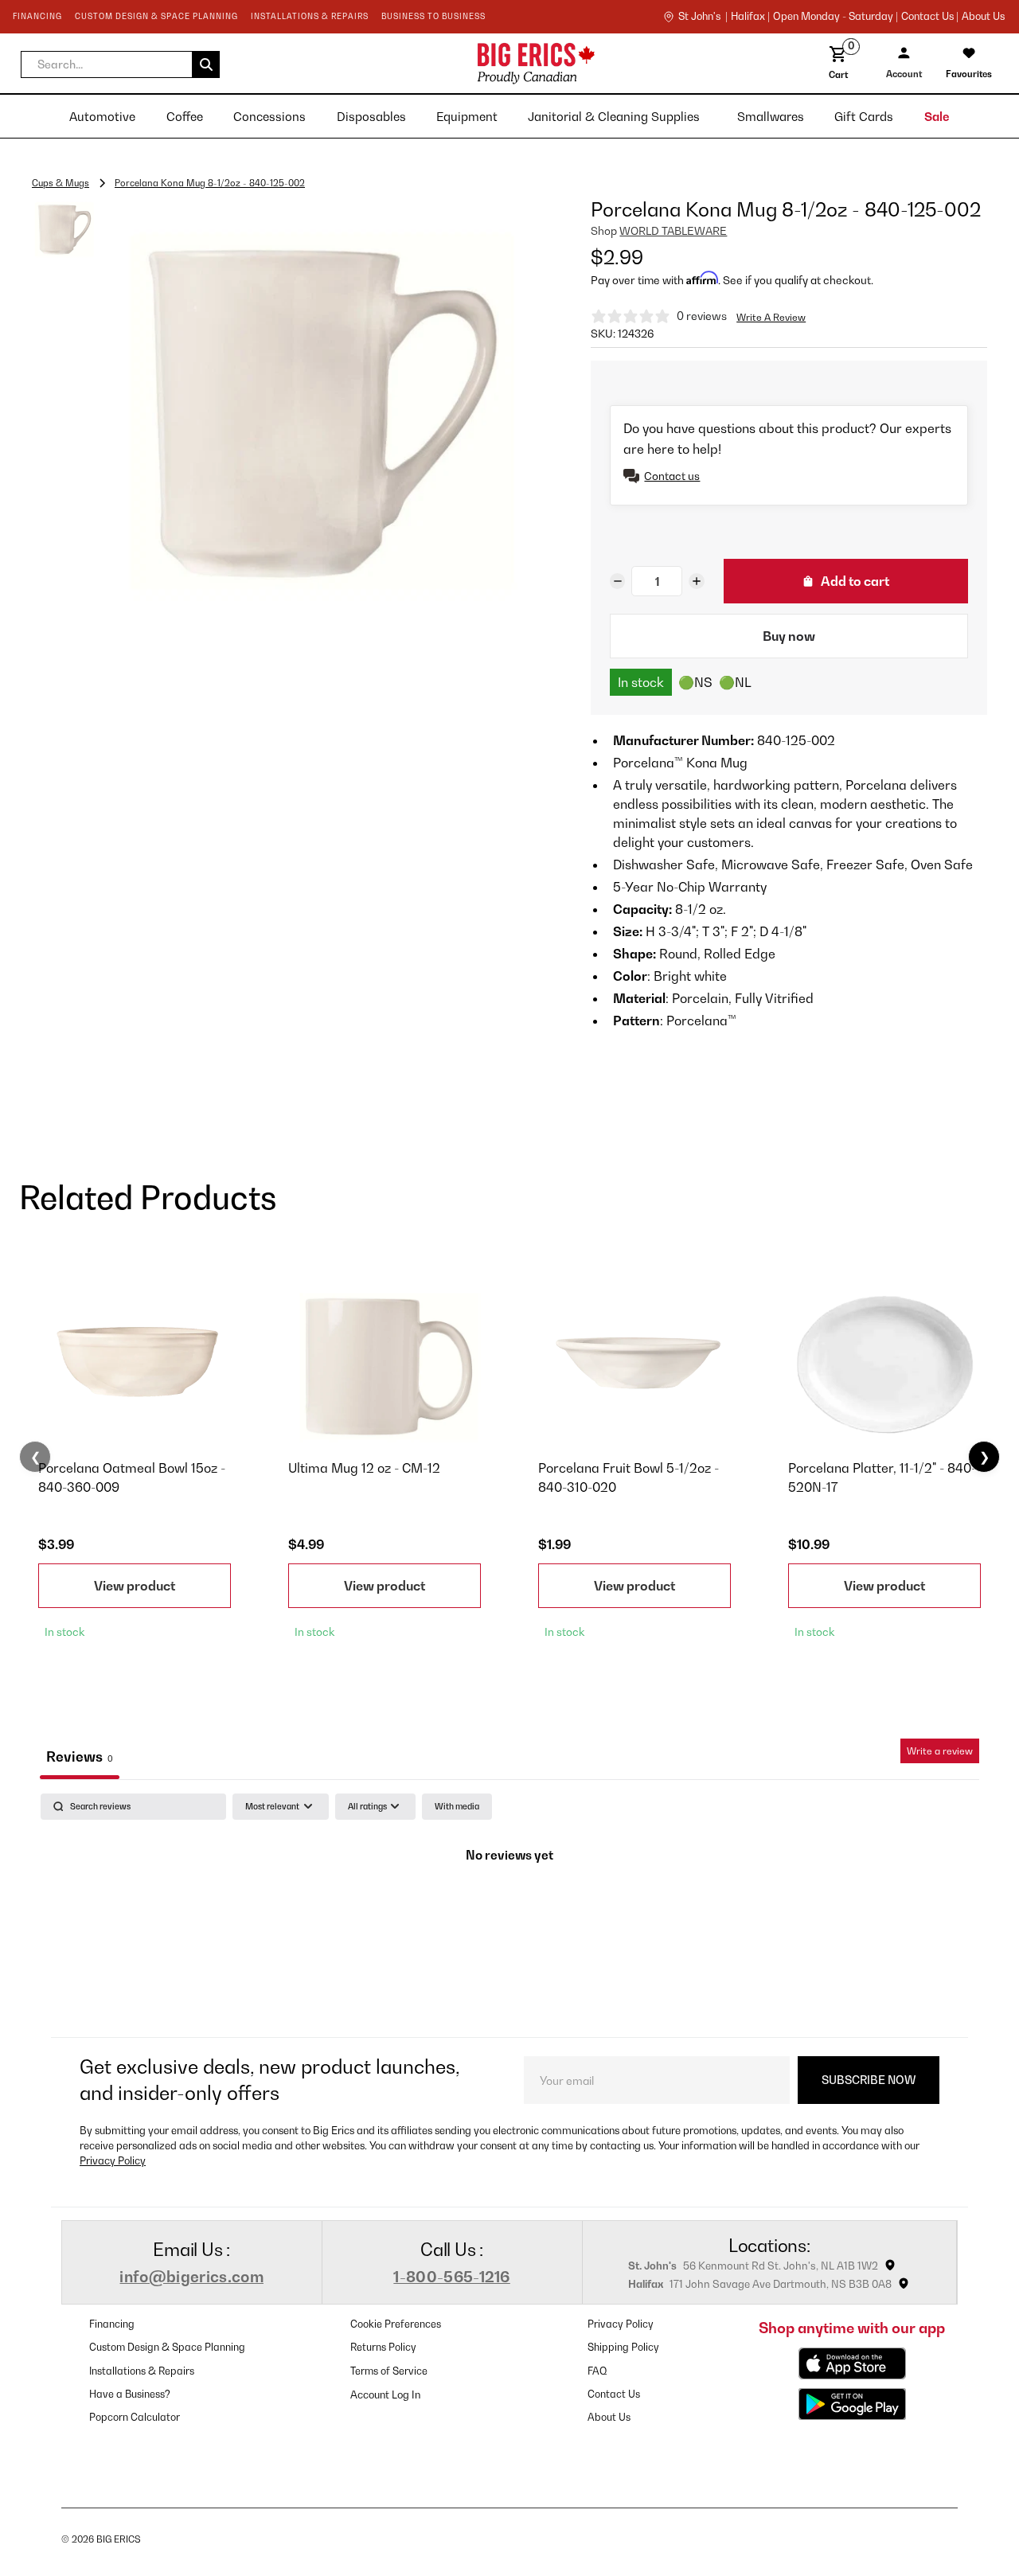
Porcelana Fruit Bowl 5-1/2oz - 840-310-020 (629, 1477)
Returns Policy (383, 2347)
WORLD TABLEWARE (673, 231)
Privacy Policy (113, 2161)
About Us (983, 17)
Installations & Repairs (142, 2371)
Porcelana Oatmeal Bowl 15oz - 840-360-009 (132, 1477)
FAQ (597, 2371)
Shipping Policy (623, 2347)
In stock (641, 682)
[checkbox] (457, 1807)
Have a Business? (130, 2394)
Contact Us (614, 2394)
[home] (412, 63)
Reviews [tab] (80, 1756)
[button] (120, 64)
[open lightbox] (318, 406)
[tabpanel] (509, 1911)
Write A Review (771, 317)
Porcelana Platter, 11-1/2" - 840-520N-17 (882, 1477)
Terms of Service (389, 2371)
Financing (112, 2324)
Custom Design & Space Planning (167, 2347)
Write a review (940, 1751)
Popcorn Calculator (135, 2417)
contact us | (930, 17)
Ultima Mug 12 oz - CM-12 (364, 1468)
